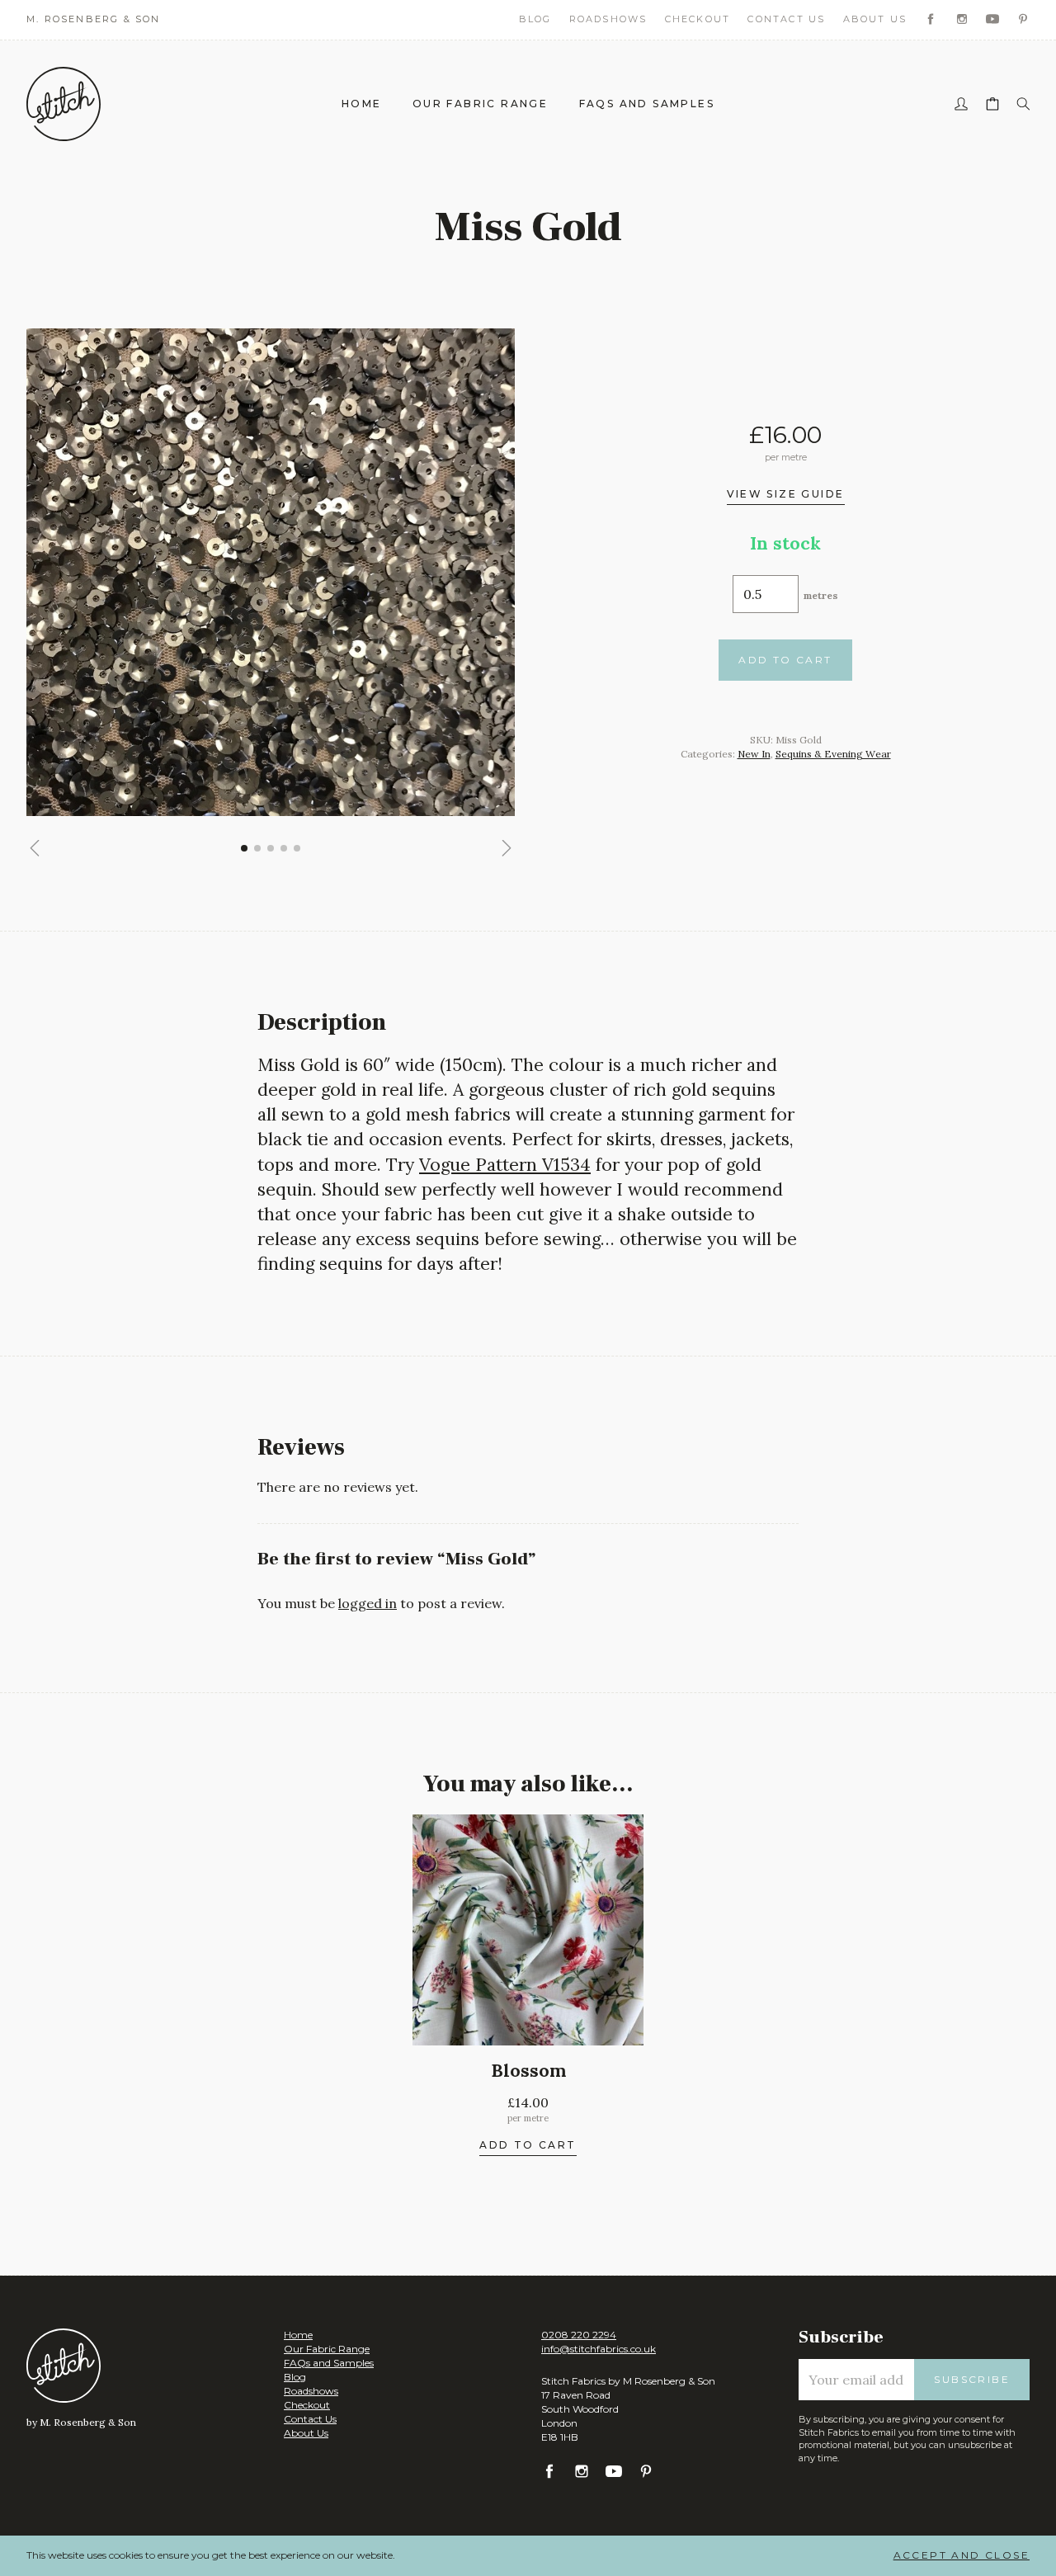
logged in (368, 1603)
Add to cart (785, 660)
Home (362, 104)
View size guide (786, 495)
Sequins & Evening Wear (833, 754)
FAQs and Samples (647, 104)
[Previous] (35, 848)
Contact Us (786, 19)
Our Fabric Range (480, 104)
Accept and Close (962, 2555)
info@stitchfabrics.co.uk (599, 2349)
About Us (875, 19)
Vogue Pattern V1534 (505, 1165)
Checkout (698, 19)
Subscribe (972, 2379)
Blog (535, 19)
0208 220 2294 (579, 2335)
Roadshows (608, 19)
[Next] (507, 848)
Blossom (528, 2071)
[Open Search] (1023, 104)
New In (754, 754)
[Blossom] (528, 1930)
